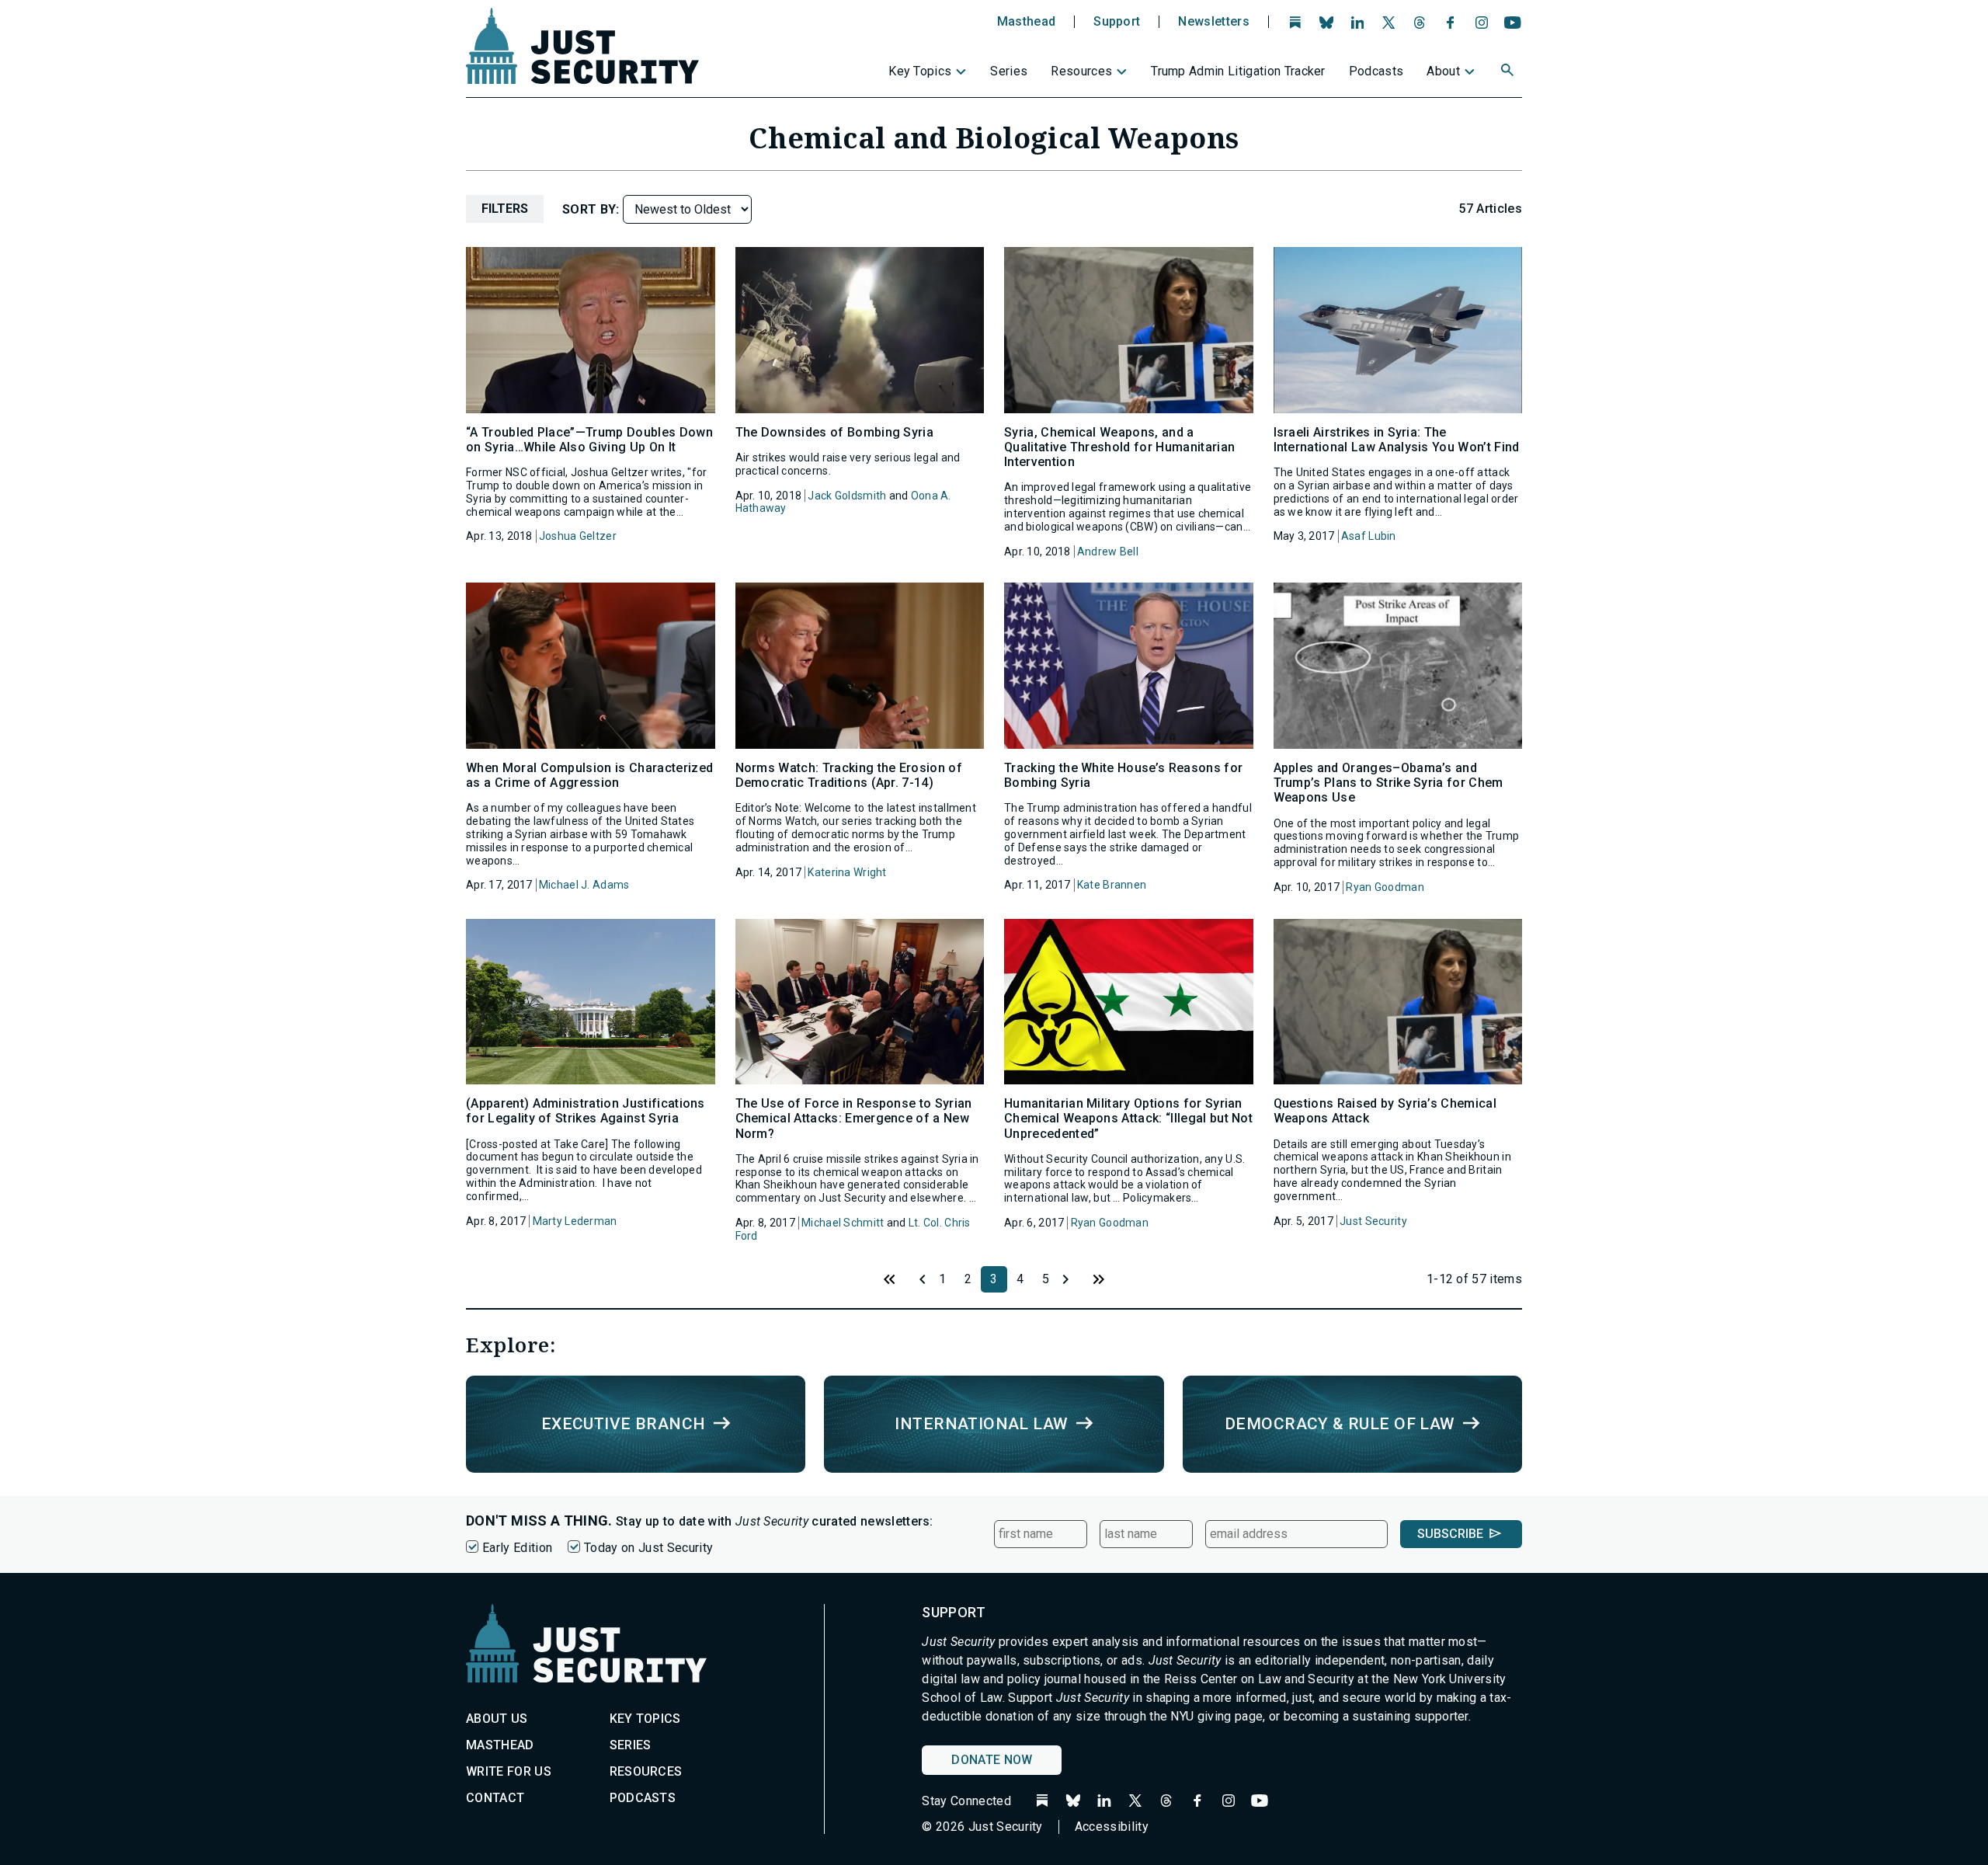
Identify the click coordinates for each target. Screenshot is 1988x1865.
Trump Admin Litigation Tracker (1238, 71)
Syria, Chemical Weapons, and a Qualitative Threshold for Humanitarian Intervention (1119, 447)
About (1443, 71)
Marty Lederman (575, 1221)
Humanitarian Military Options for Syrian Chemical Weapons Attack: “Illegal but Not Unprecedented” (1128, 1118)
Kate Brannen (1112, 885)
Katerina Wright (847, 872)
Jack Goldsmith (847, 496)
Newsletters (1214, 22)
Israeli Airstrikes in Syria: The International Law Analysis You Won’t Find (1397, 440)
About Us (497, 1719)
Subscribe (1450, 1534)
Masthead (1027, 22)
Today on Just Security (648, 1548)
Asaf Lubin (1369, 536)
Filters (505, 209)
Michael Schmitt (843, 1223)
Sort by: (593, 209)
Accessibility (1112, 1827)
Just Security (1373, 1221)
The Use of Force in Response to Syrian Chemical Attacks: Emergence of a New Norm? (854, 1118)
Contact (495, 1798)
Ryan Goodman (1385, 887)
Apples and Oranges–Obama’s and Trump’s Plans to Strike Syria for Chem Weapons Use (1388, 783)
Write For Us (509, 1771)
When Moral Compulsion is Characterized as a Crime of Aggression (589, 775)
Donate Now (992, 1760)
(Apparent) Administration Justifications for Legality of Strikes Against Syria (586, 1111)
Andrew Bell (1108, 551)
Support (1117, 22)
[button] (1509, 72)
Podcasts (1376, 71)
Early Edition (517, 1548)
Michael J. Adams (584, 885)
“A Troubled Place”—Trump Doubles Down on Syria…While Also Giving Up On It (589, 440)
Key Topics (920, 71)
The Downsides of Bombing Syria (835, 432)
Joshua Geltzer (578, 536)
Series (1009, 71)
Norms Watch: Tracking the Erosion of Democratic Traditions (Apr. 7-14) (849, 775)
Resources (1081, 71)
